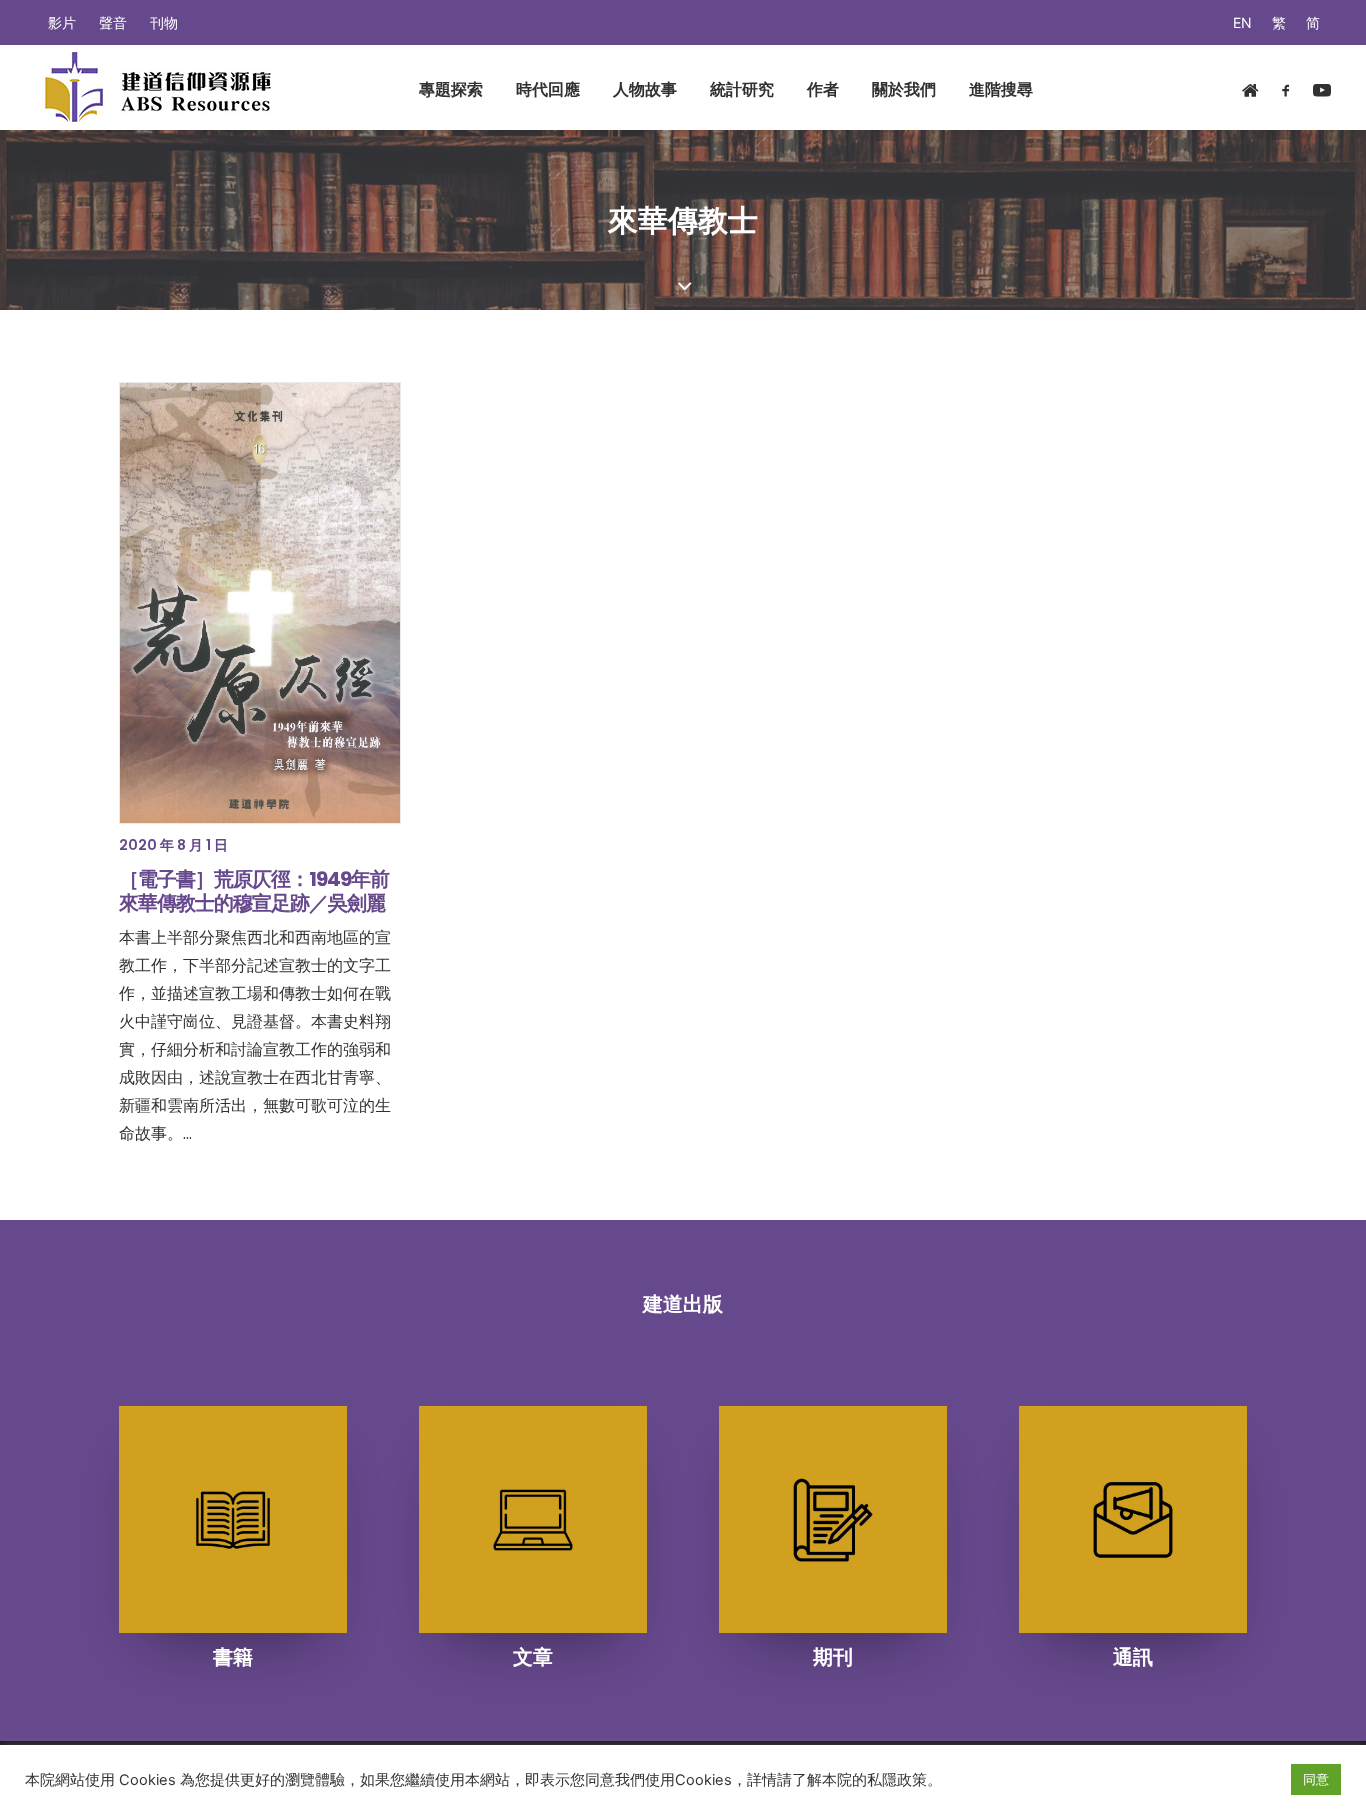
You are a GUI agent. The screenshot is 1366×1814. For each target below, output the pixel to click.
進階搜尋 (1001, 89)
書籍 (233, 1657)
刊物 (164, 22)
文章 (533, 1657)
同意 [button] (1316, 1779)
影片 (62, 22)
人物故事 (645, 89)
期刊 (833, 1657)
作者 (823, 89)
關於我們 (904, 89)
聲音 (113, 22)
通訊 (1133, 1657)
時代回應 (548, 89)
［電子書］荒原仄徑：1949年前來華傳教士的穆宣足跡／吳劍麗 (254, 891)
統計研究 (742, 89)
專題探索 (451, 89)
